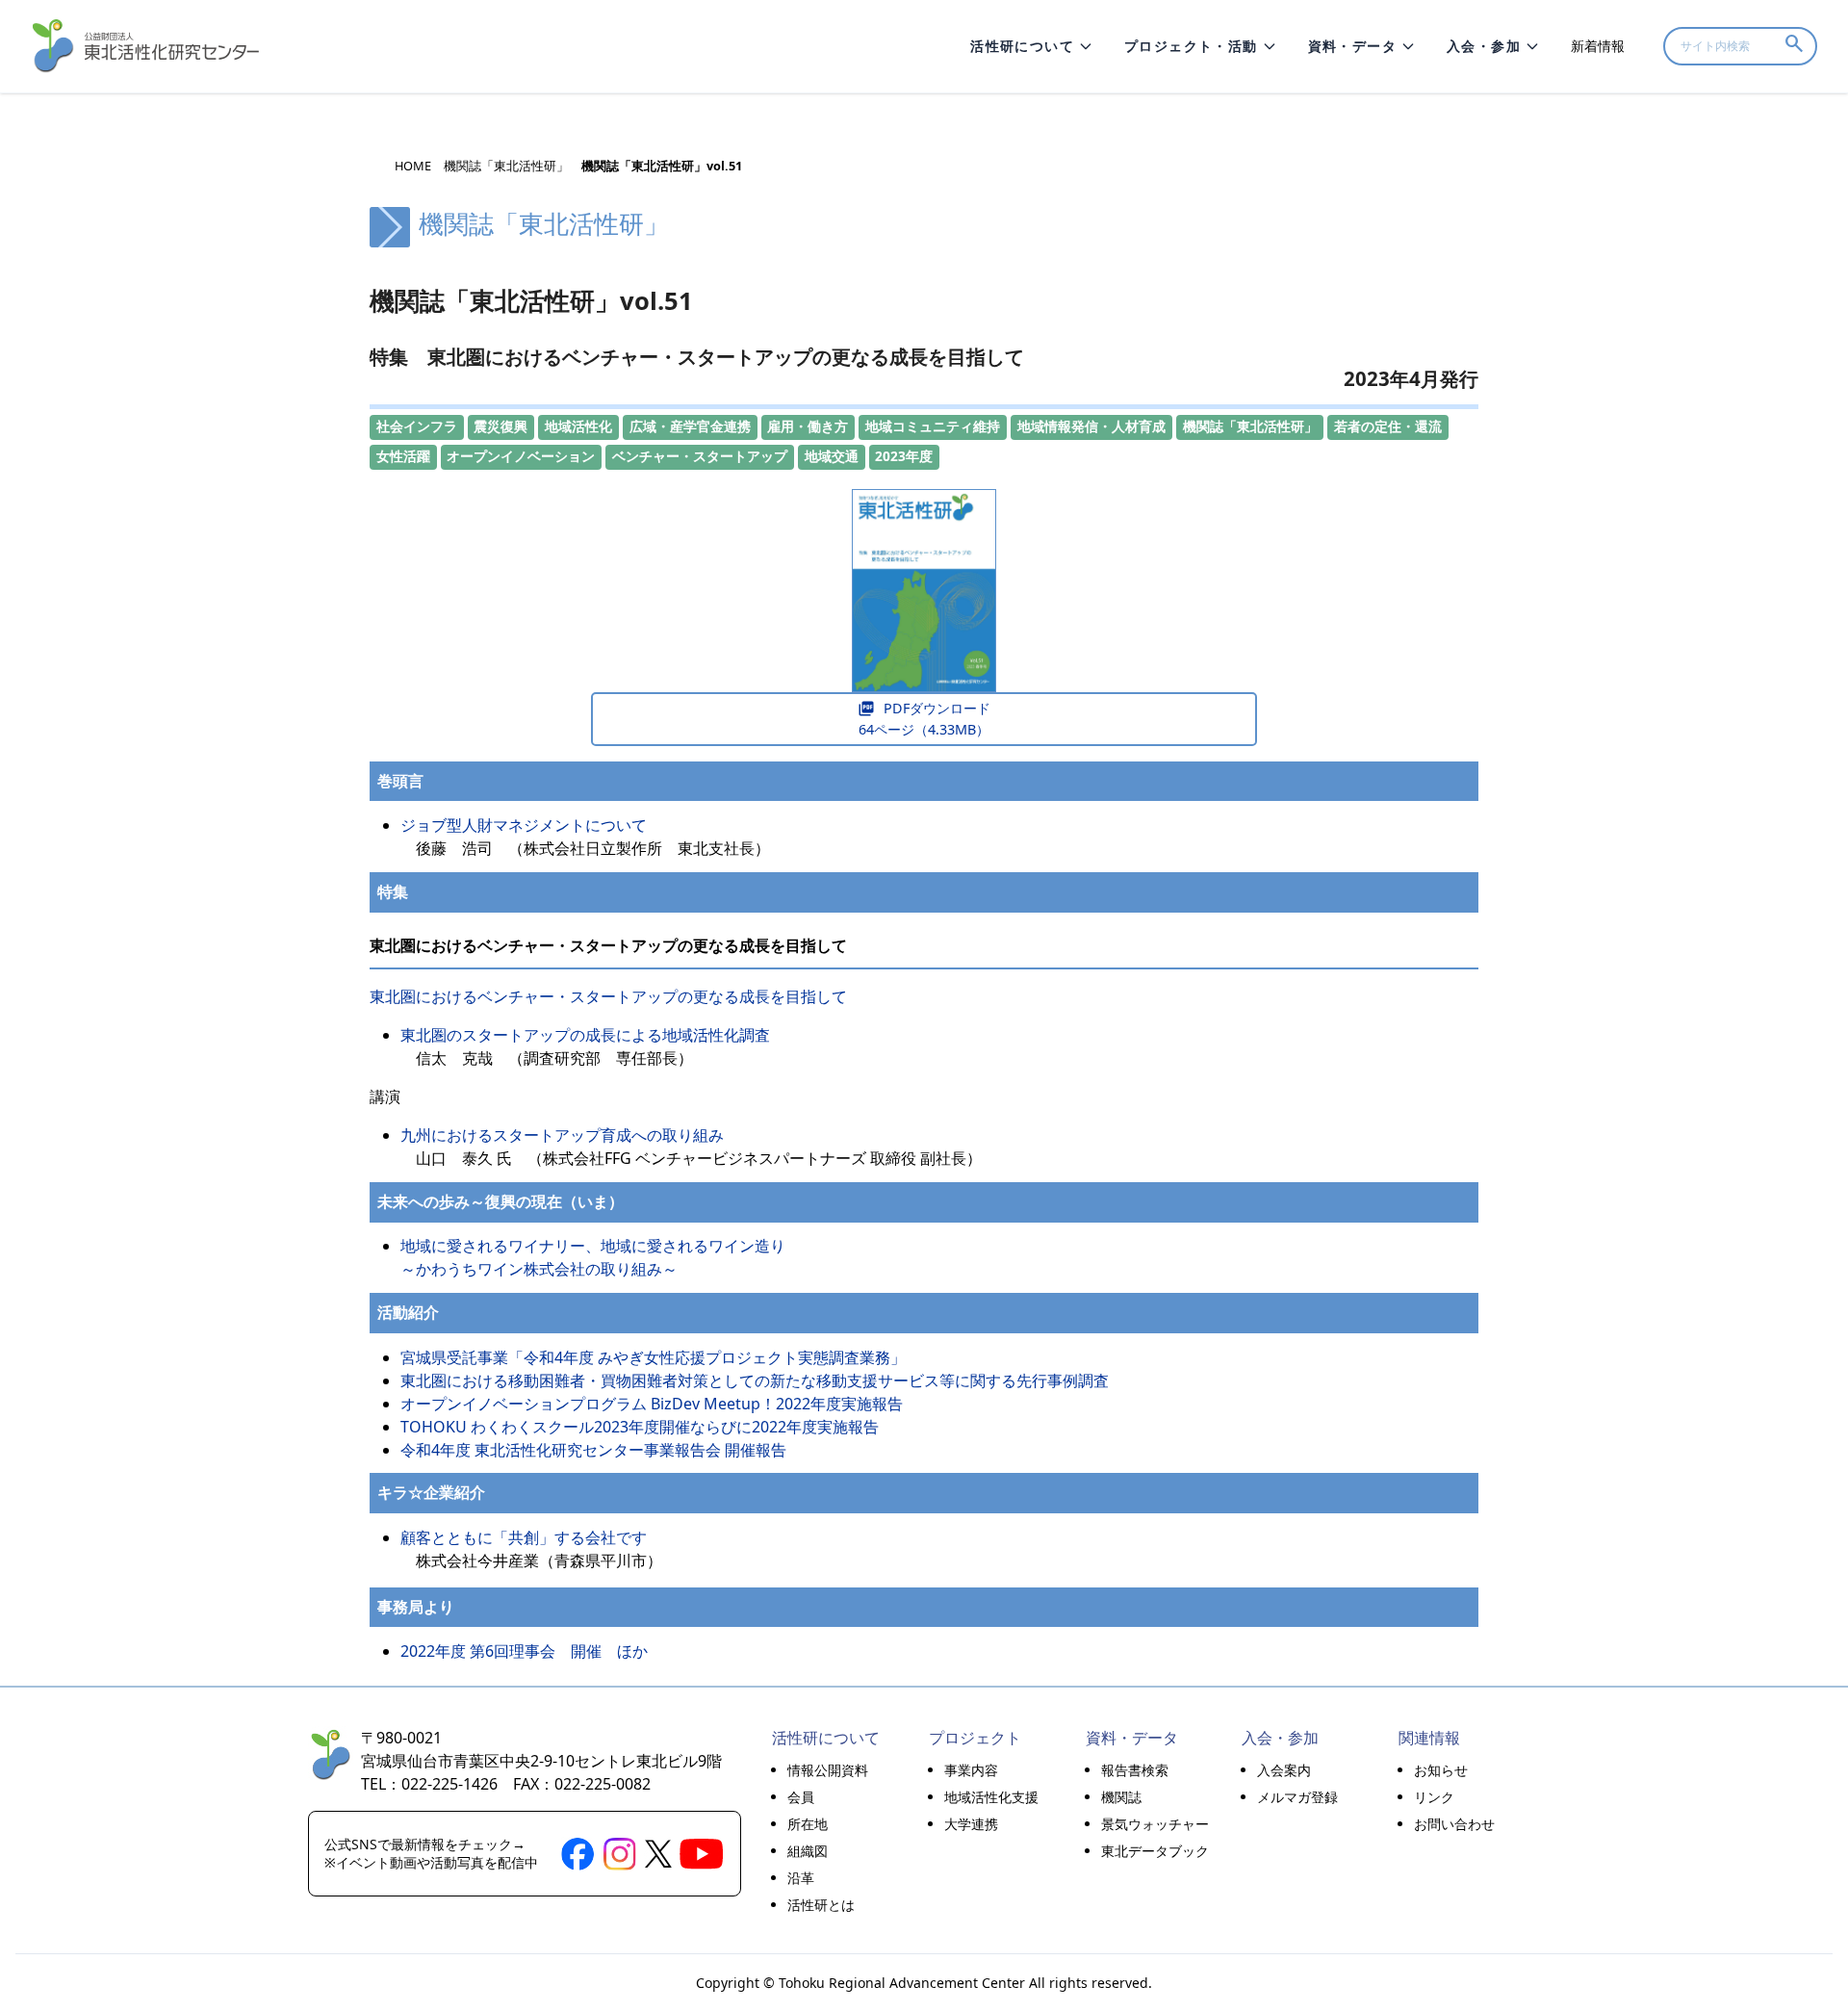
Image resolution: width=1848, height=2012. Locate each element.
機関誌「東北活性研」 (506, 166)
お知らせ (1441, 1770)
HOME (413, 166)
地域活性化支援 (991, 1797)
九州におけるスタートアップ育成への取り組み (562, 1135)
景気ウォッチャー (1155, 1824)
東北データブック (1155, 1851)
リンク (1434, 1797)
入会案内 (1284, 1770)
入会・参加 (1484, 46)
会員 (801, 1797)
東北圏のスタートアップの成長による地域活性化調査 (585, 1035)
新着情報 (1598, 46)
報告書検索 (1135, 1770)
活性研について (1022, 46)
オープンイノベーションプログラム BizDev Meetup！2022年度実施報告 (652, 1404)
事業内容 (971, 1770)
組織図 (808, 1851)
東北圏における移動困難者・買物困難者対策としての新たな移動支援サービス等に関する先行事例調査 (755, 1380)
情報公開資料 (828, 1770)
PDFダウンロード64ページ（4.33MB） (924, 719)
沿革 (801, 1878)
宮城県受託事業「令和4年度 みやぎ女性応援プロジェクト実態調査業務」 (653, 1357)
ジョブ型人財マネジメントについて (524, 825)
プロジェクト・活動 (1191, 46)
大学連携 (971, 1824)
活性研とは (821, 1905)
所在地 (808, 1824)
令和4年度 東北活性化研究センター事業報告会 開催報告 (593, 1450)
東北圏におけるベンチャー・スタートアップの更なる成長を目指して (618, 996)
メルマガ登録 (1297, 1797)
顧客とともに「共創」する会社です (524, 1537)
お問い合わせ (1454, 1824)
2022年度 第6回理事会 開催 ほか (524, 1651)
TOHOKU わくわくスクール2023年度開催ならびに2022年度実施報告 (640, 1427)
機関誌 (1121, 1797)
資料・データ (1352, 46)
